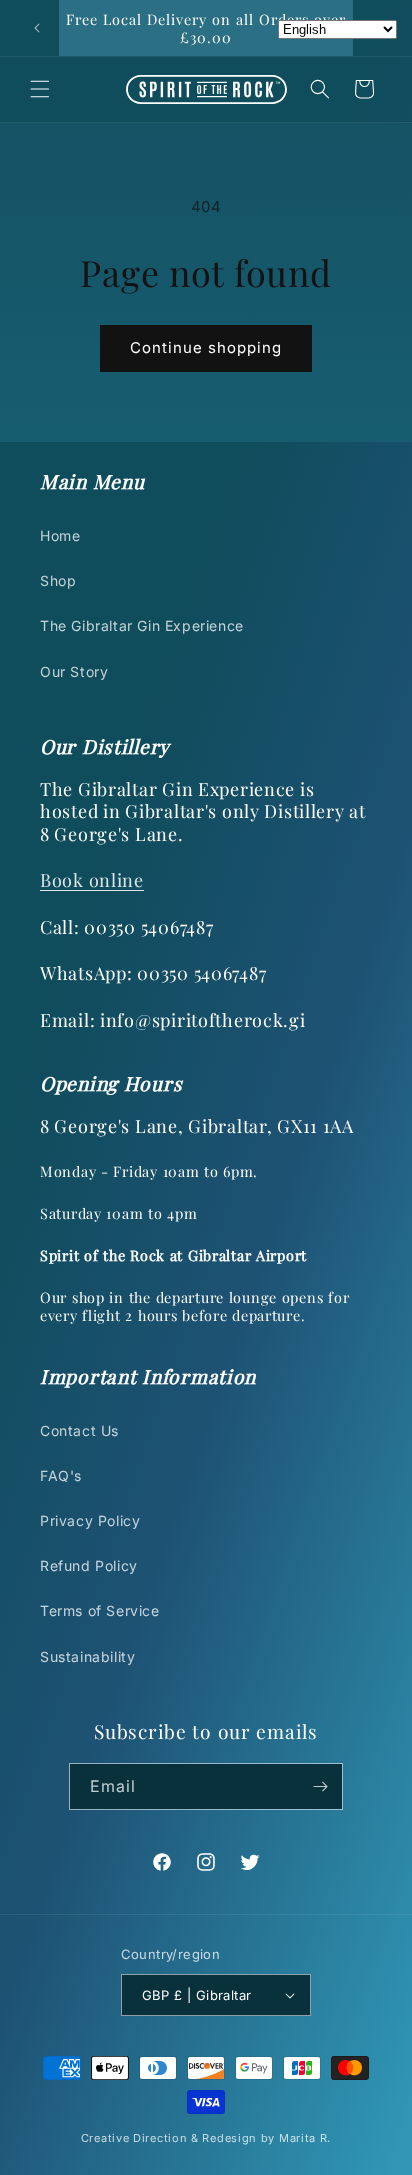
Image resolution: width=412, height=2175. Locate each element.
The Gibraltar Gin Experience (142, 625)
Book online (92, 880)
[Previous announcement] (37, 28)
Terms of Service (100, 1610)
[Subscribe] (320, 1786)
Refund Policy (89, 1565)
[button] (40, 89)
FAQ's (61, 1475)
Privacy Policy (90, 1520)
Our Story (74, 671)
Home (60, 535)
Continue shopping (206, 347)
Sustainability (87, 1656)
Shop (58, 580)
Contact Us (79, 1430)
